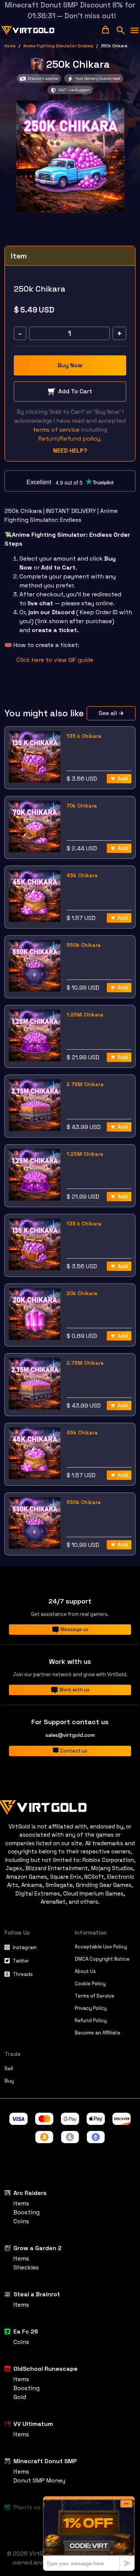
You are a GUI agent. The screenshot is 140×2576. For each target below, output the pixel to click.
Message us (74, 1629)
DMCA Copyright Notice (102, 1959)
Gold (20, 2397)
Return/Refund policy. (70, 439)
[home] (28, 31)
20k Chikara (82, 1293)
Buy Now (70, 365)
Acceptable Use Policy (101, 1947)
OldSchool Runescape (46, 2369)
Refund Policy (91, 2020)
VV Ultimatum (33, 2424)
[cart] (105, 30)
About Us (85, 1971)
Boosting (27, 2212)
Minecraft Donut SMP (45, 2461)
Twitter (21, 1961)
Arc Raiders (30, 2193)
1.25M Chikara (85, 1015)
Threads (23, 1974)
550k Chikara (84, 945)
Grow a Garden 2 (38, 2248)
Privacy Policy (91, 2008)
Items (21, 2203)
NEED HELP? (70, 451)
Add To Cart (75, 391)
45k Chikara (82, 875)
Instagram (25, 1947)
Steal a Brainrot (37, 2294)
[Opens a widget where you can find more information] (89, 2533)
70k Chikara (82, 806)
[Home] (70, 1806)
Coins (21, 2221)
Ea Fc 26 (26, 2331)
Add (123, 778)
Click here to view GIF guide (55, 660)
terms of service (56, 430)
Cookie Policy (90, 1984)
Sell (9, 2069)
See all (108, 713)
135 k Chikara (84, 736)
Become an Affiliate (97, 2033)
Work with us (74, 1690)
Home (10, 46)
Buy (9, 2081)
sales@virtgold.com (70, 1735)
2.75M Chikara (85, 1084)
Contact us (74, 1751)
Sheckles (26, 2267)
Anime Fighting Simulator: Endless (58, 46)
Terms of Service (94, 1996)
